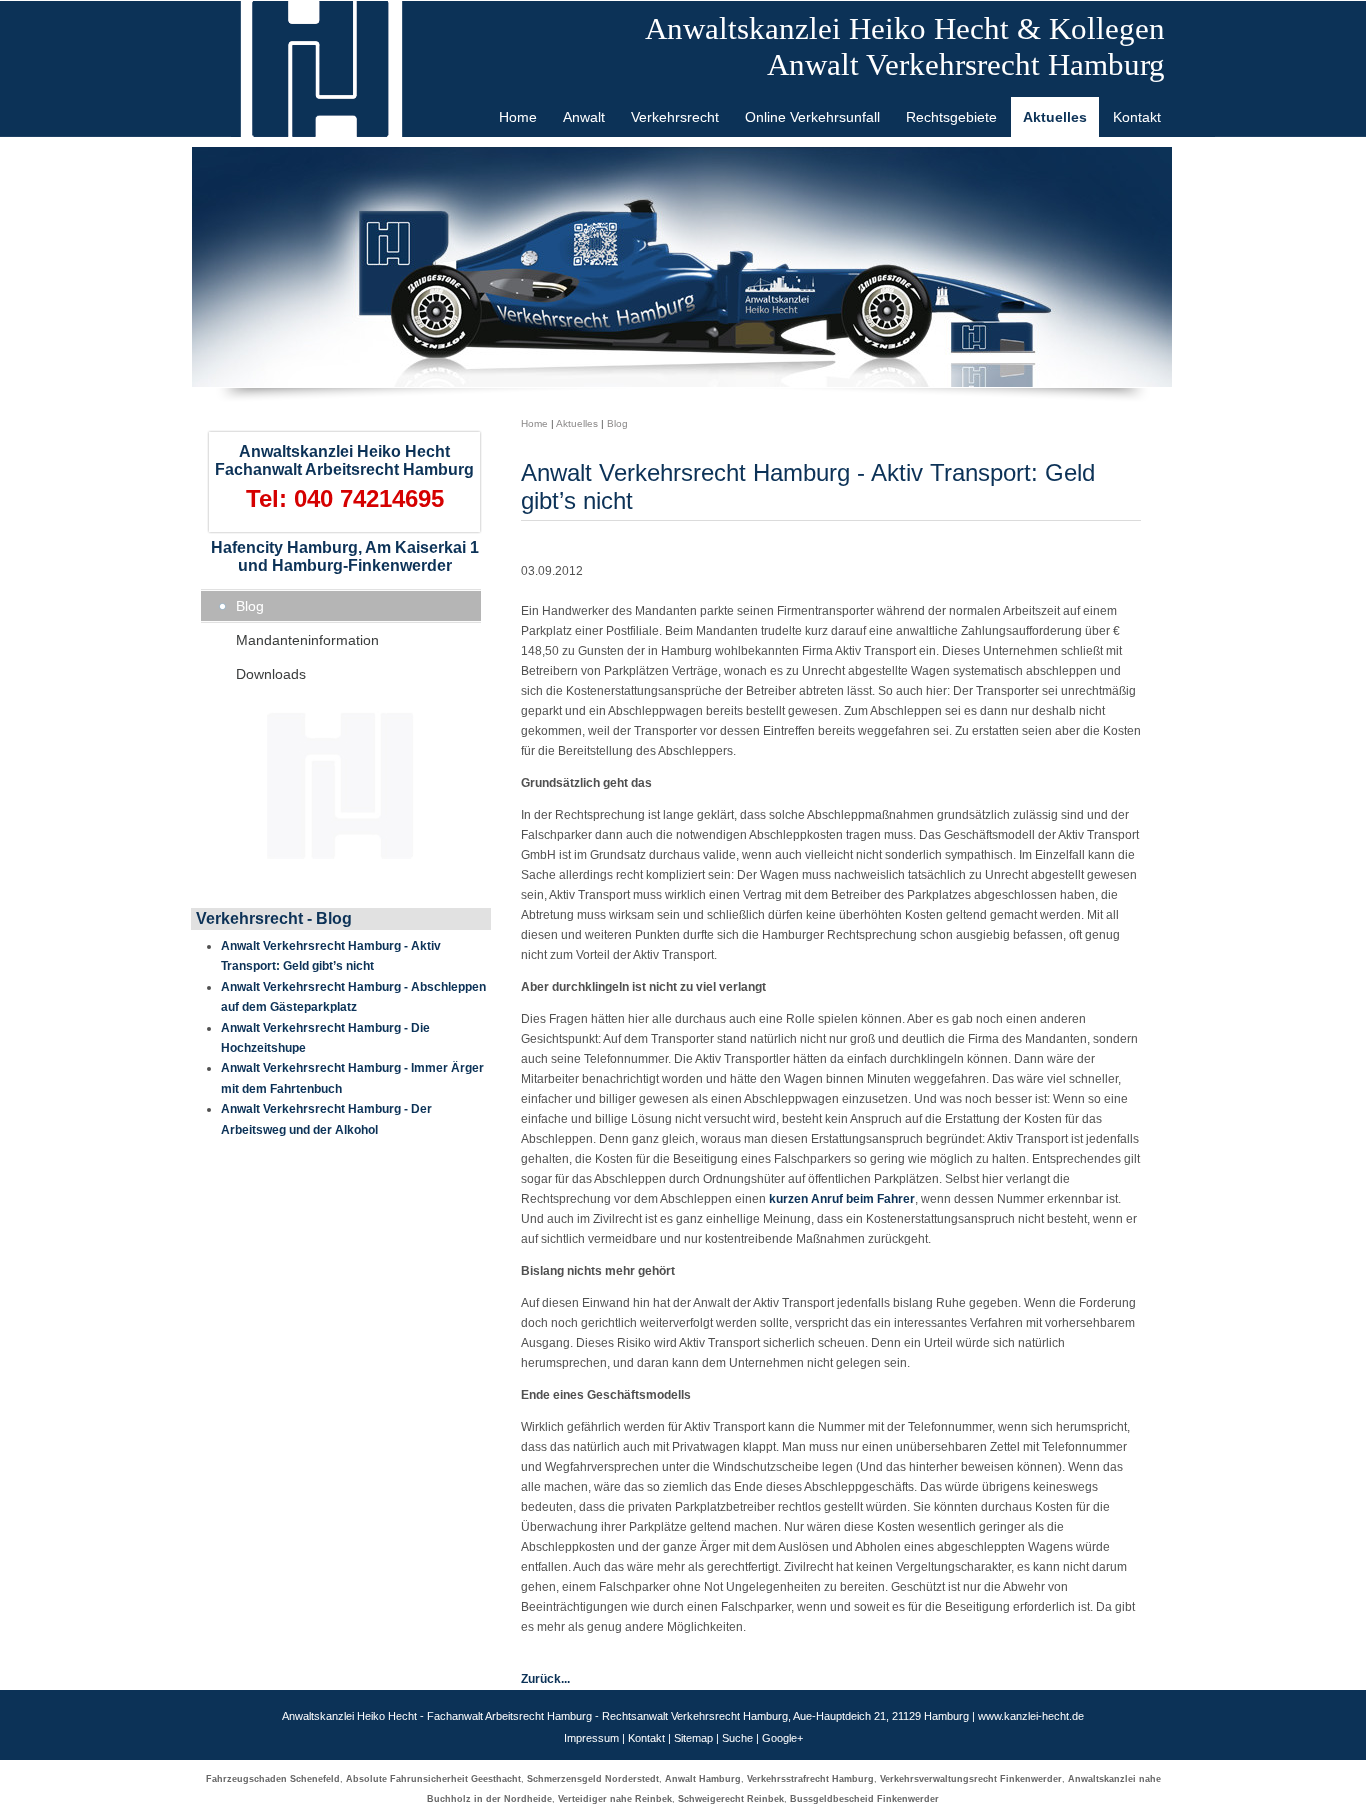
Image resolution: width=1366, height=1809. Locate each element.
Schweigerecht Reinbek (731, 1799)
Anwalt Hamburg (703, 1779)
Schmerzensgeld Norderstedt (593, 1779)
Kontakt (646, 1738)
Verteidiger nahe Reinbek (615, 1799)
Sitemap (693, 1738)
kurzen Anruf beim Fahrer (842, 1199)
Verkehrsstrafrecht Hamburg (810, 1779)
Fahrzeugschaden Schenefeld (273, 1779)
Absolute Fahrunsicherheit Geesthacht (433, 1779)
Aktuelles (577, 423)
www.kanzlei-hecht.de (1031, 1716)
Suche (737, 1738)
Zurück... (545, 1679)
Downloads (271, 674)
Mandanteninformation (307, 640)
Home (534, 423)
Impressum (591, 1738)
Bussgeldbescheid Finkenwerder (864, 1799)
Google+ (782, 1738)
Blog (250, 606)
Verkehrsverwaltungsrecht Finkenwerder (971, 1779)
